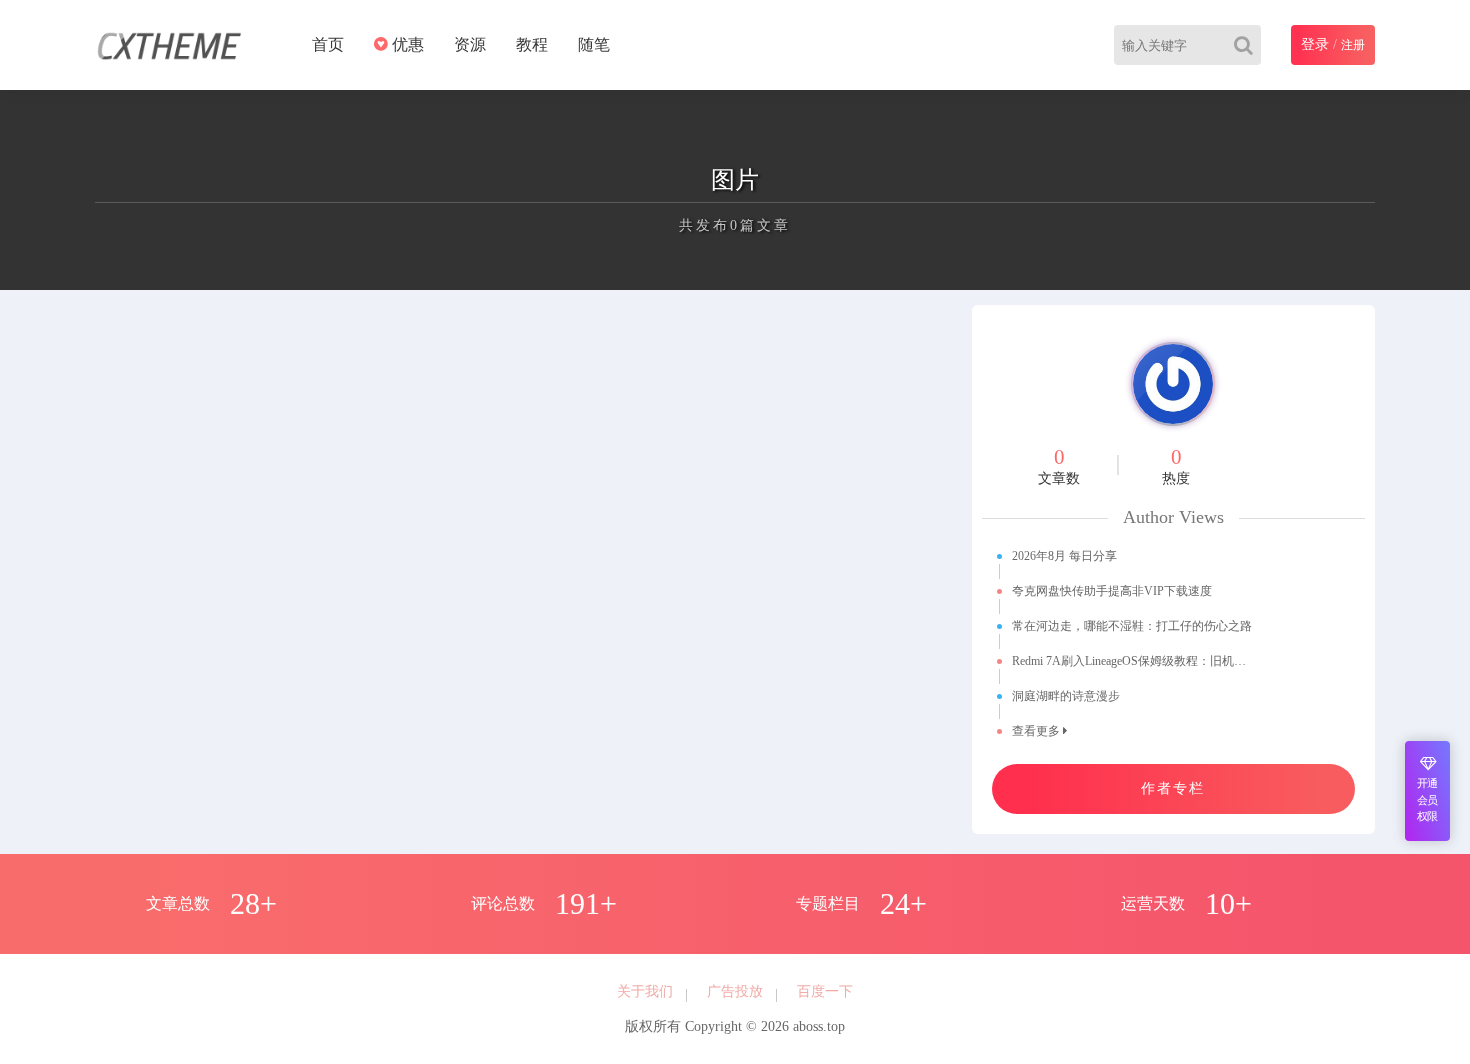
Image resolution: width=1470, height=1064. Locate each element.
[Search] (1247, 45)
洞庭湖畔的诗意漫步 (1066, 696)
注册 (1353, 45)
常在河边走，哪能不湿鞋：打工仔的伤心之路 (1132, 626)
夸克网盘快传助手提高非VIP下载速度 (1112, 591)
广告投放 (735, 991)
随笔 (594, 44)
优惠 (406, 44)
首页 (328, 44)
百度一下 (825, 991)
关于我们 (645, 991)
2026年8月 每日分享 (1064, 556)
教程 (532, 44)
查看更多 (1037, 731)
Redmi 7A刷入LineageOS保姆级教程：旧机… (1129, 661)
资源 (470, 44)
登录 (1315, 44)
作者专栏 (1173, 788)
